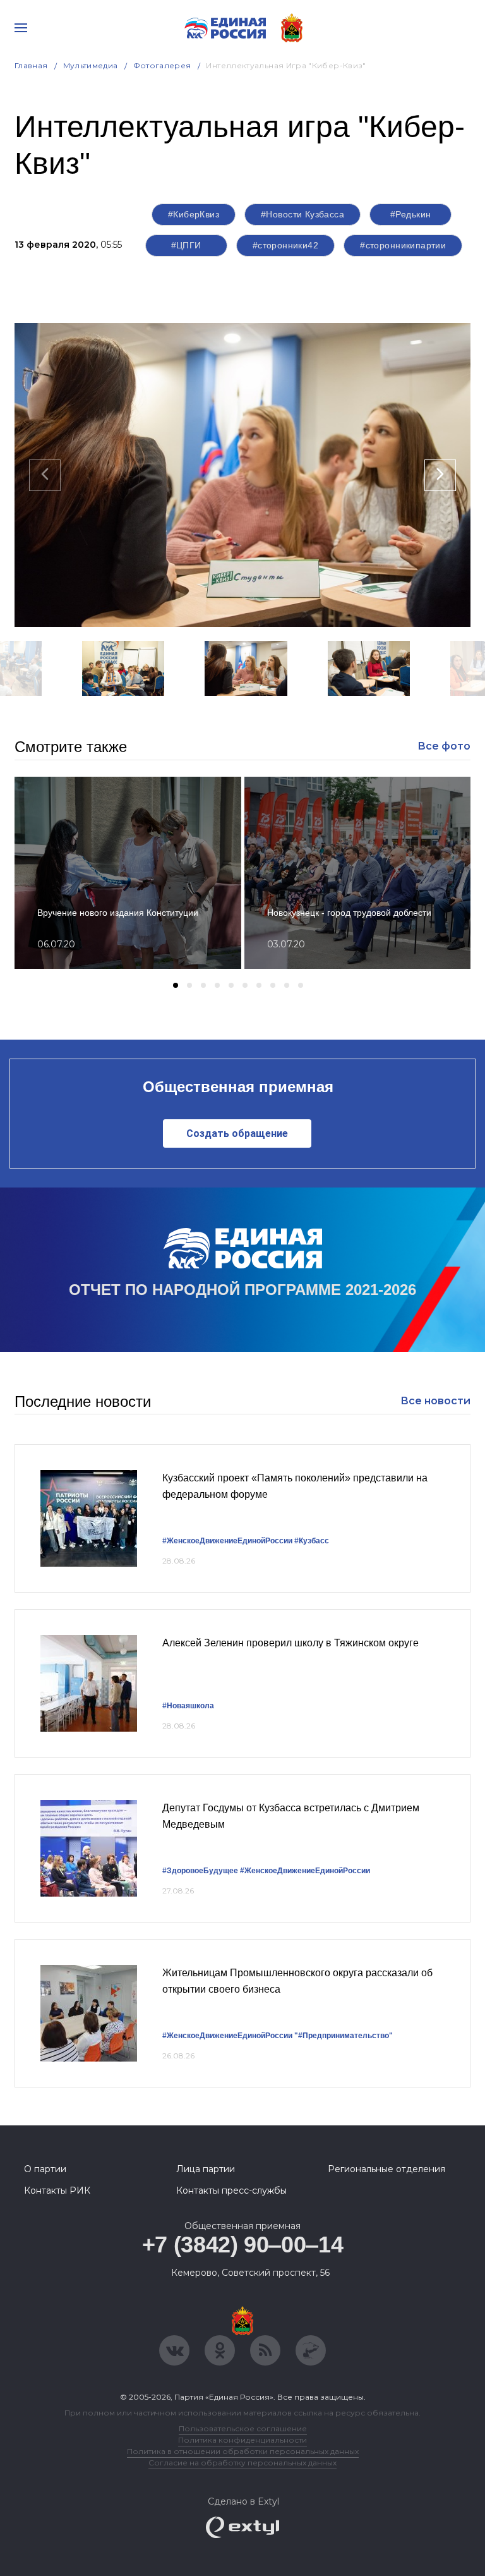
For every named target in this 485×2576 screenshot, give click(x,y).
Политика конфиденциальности (242, 2440)
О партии (45, 2169)
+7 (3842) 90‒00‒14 (243, 2245)
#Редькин (410, 214)
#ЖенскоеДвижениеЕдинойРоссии (227, 1541)
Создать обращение (237, 1133)
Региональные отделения (386, 2169)
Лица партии (206, 2169)
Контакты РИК (57, 2190)
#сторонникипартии (403, 245)
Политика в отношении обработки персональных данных (243, 2451)
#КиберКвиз (194, 214)
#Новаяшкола (188, 1706)
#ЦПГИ (186, 245)
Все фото (444, 746)
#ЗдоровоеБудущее (200, 1871)
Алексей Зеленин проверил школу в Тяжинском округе (290, 1643)
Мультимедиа (91, 65)
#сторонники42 (285, 245)
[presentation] (45, 475)
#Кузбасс (312, 1541)
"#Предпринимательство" (344, 2036)
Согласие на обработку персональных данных (242, 2463)
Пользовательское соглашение (243, 2428)
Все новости (435, 1401)
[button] (134, 712)
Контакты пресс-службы (231, 2190)
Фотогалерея (162, 65)
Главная (31, 65)
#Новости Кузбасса (302, 214)
